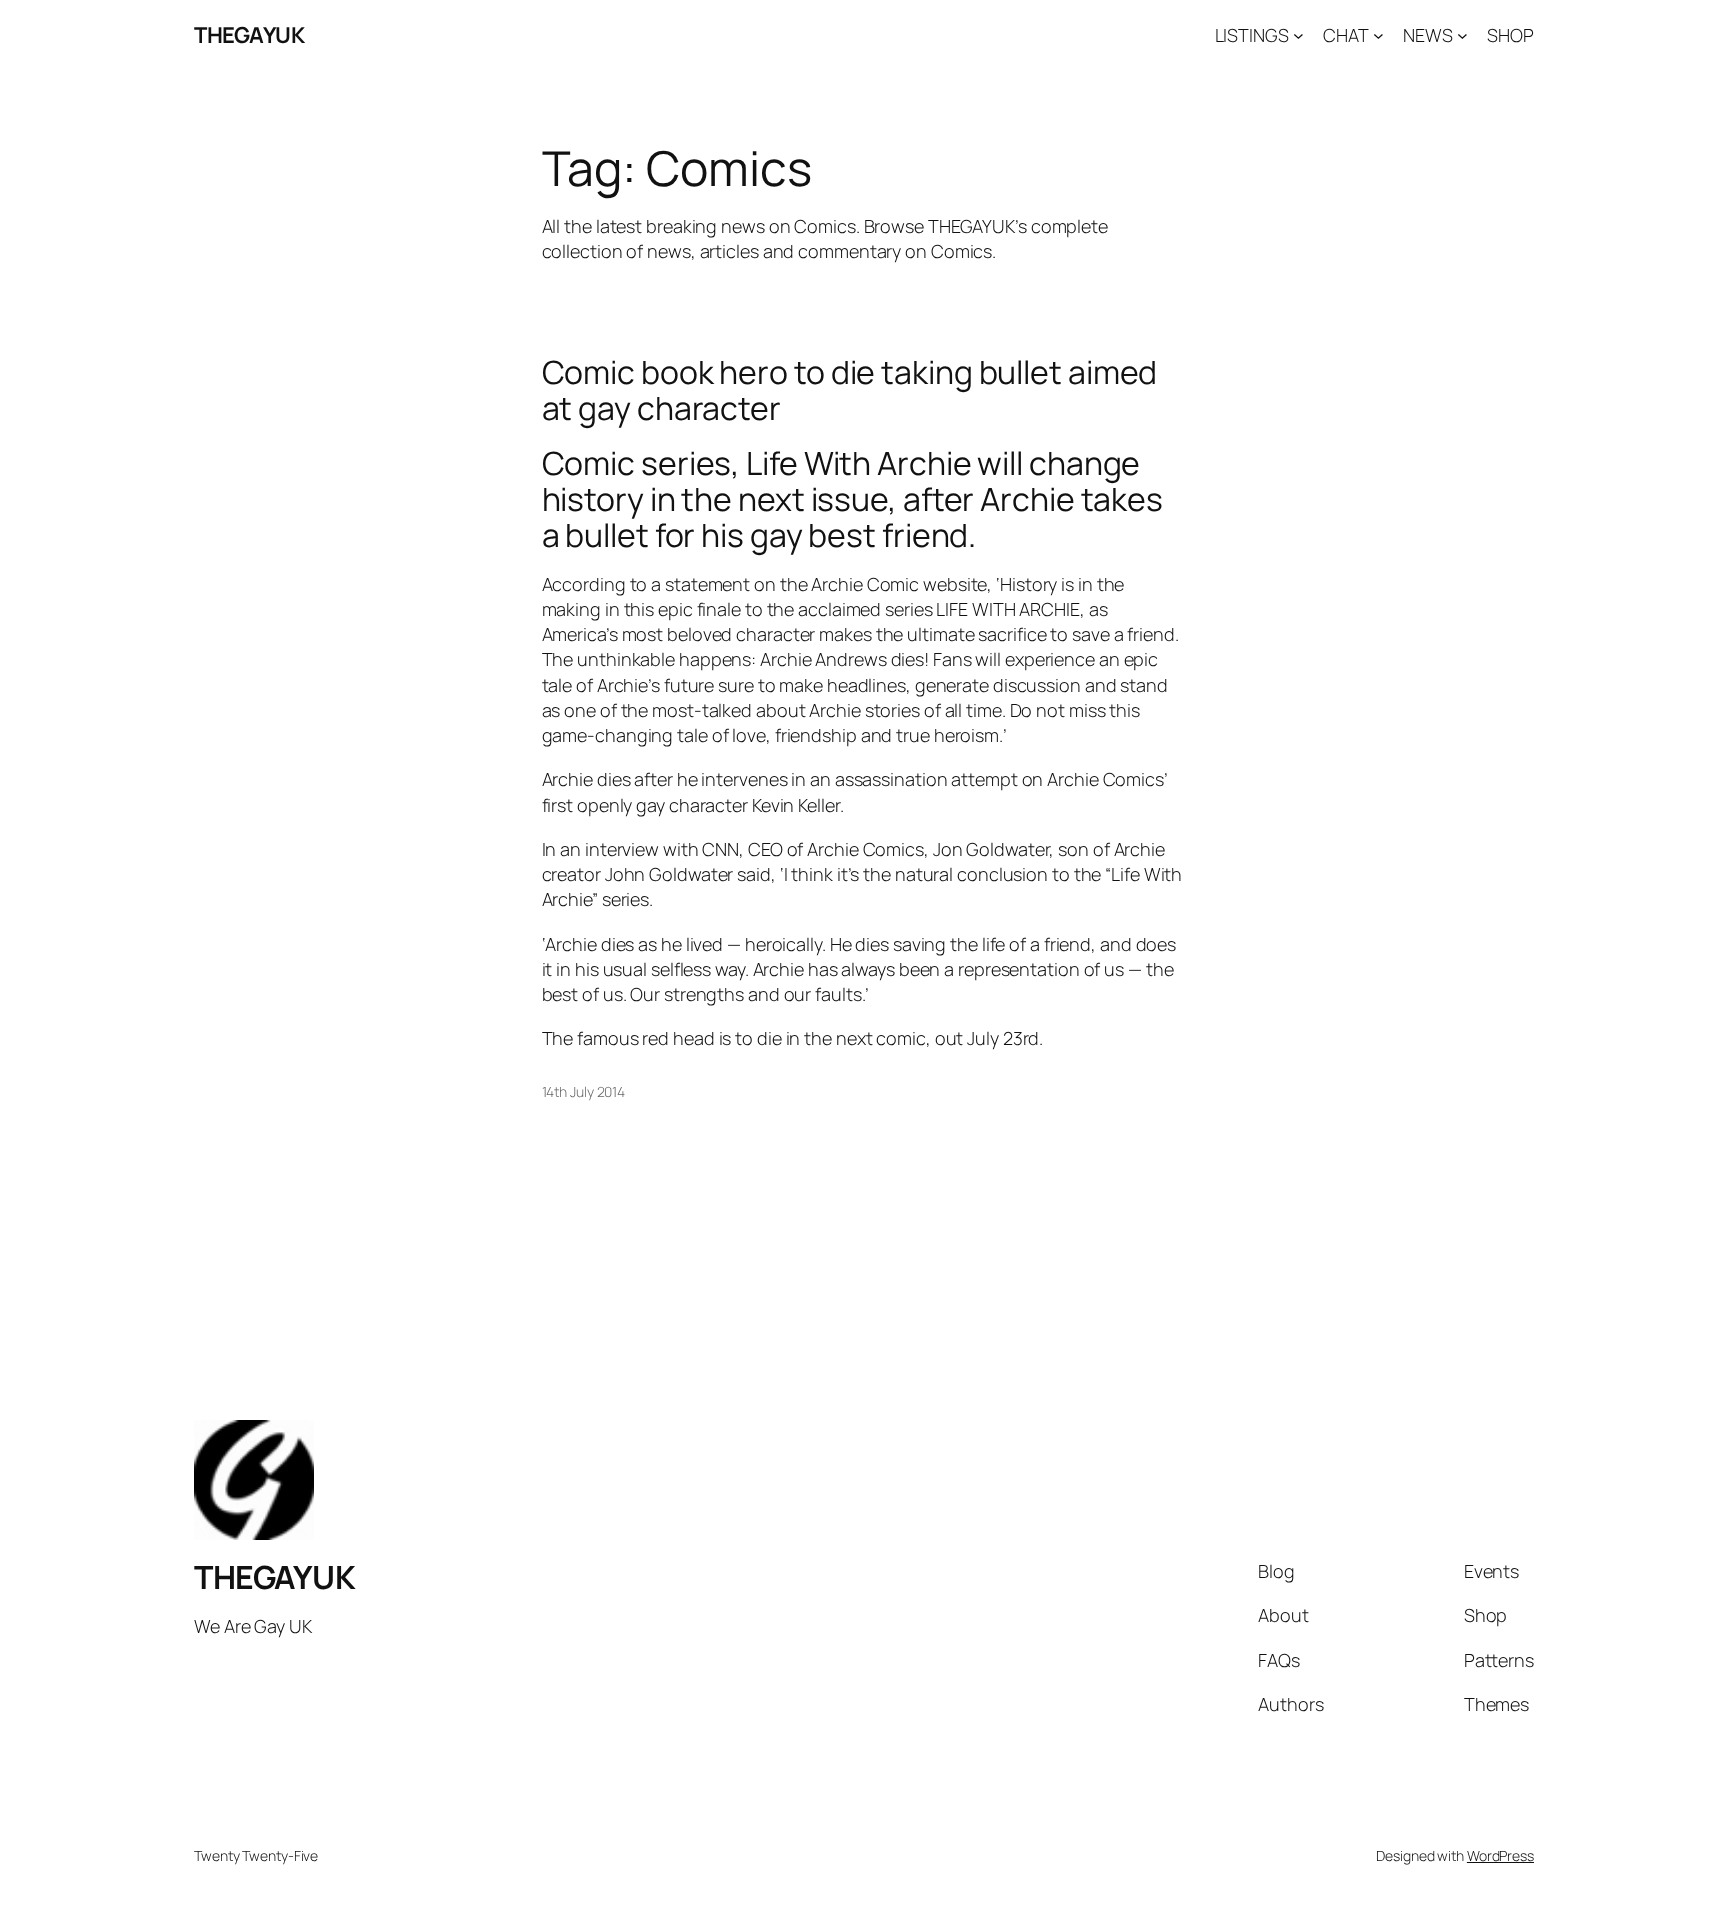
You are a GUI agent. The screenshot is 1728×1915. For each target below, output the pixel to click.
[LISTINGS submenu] (1298, 35)
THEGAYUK (249, 35)
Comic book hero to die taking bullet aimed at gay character (850, 390)
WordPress (1500, 1855)
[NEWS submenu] (1462, 35)
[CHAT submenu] (1378, 35)
